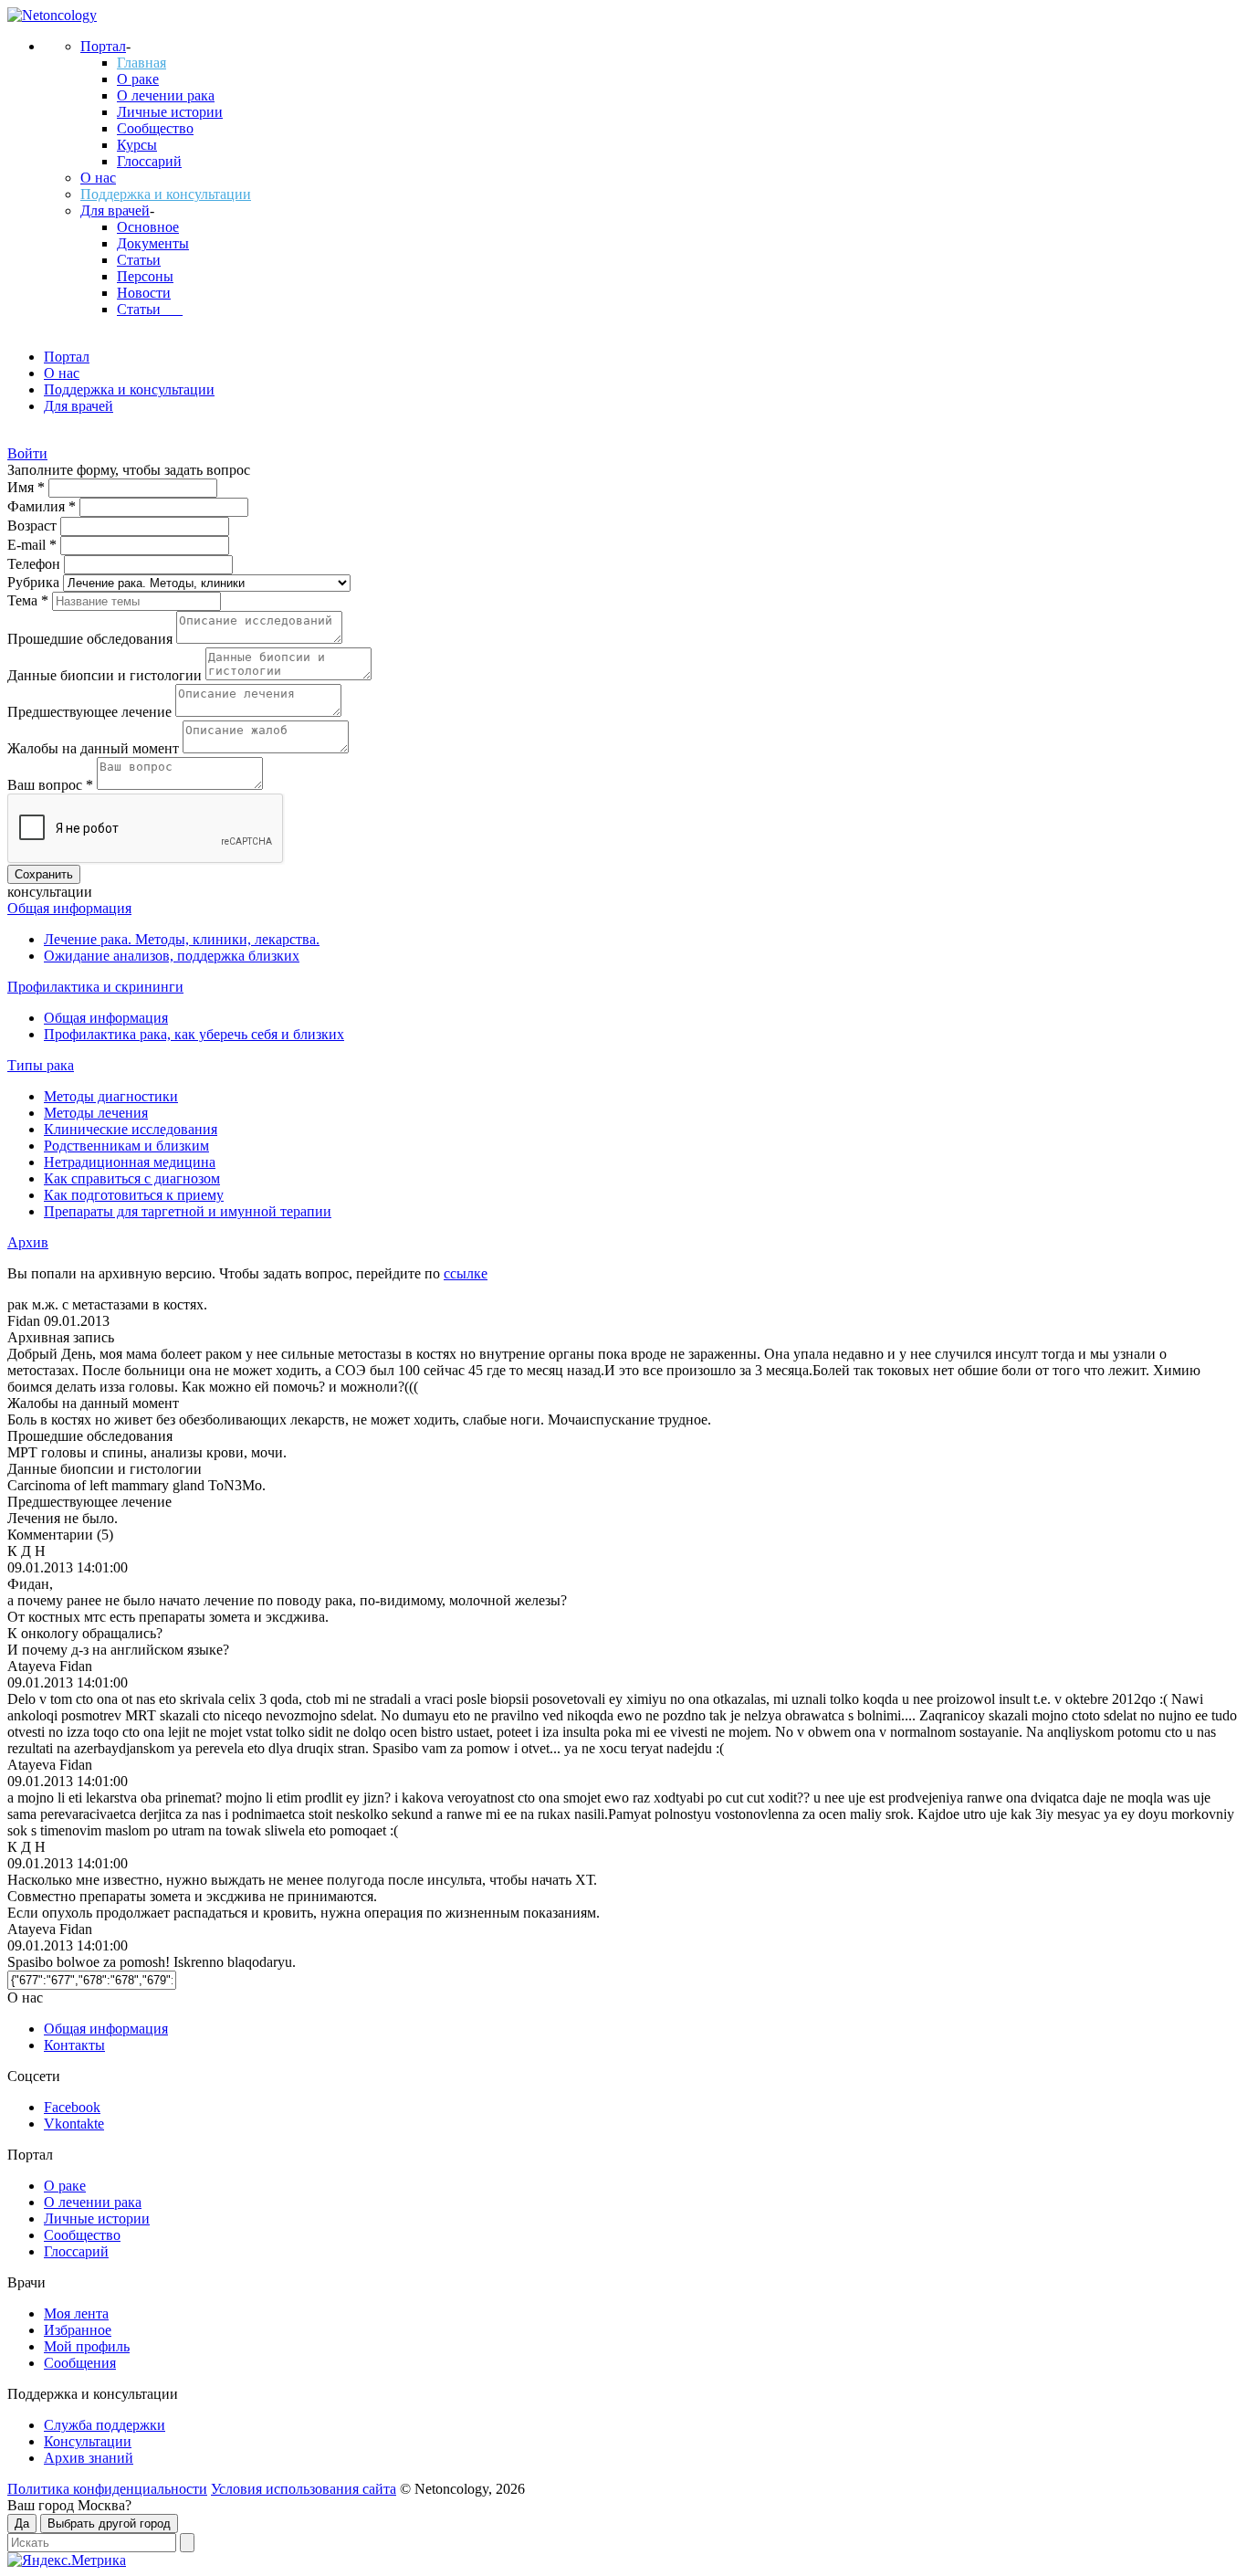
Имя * (28, 487)
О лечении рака (166, 95)
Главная (141, 63)
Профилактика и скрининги (95, 987)
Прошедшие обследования (92, 639)
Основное (148, 227)
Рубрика (35, 582)
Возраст (34, 526)
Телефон (36, 564)
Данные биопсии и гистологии (106, 675)
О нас (98, 178)
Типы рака (41, 1065)
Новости (144, 293)
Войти (27, 453)
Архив (28, 1242)
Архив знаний (89, 2458)
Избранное (78, 2330)
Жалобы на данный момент (95, 748)
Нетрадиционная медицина (130, 1162)
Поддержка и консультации (166, 194)
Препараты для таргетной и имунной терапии (188, 1211)
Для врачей (115, 210)
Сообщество (155, 128)
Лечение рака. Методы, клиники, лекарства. (182, 939)
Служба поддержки (105, 2425)
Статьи (139, 260)
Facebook (72, 2107)
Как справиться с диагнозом (132, 1178)
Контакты (74, 2045)
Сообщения (80, 2363)
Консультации (88, 2441)
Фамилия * (43, 506)
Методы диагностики (111, 1096)
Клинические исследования (131, 1129)
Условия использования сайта (304, 2489)
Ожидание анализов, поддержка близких (172, 956)
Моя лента (76, 2313)
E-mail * (34, 545)
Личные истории (170, 112)
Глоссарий (149, 161)
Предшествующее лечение (91, 712)
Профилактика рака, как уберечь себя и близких (194, 1034)
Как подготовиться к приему (134, 1195)
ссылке (466, 1273)
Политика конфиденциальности (107, 2489)
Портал (103, 46)
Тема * (30, 600)
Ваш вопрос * (52, 785)
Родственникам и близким (126, 1146)
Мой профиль (87, 2346)
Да (22, 2523)
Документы (153, 243)
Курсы (137, 145)
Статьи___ (150, 309)
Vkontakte (74, 2124)
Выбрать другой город (109, 2523)
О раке (138, 79)
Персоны (145, 276)
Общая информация (69, 908)
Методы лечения (96, 1113)
